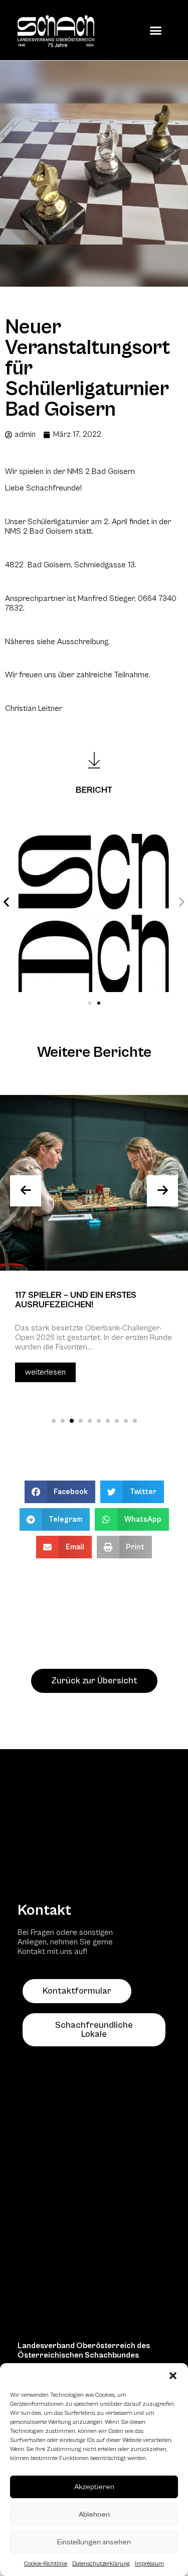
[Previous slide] (26, 1191)
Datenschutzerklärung (101, 2564)
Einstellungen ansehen (94, 2542)
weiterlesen (45, 1372)
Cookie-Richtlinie (46, 2564)
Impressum (149, 2564)
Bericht (94, 790)
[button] (173, 2376)
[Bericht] (94, 760)
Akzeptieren (94, 2487)
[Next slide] (162, 1191)
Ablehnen (94, 2514)
